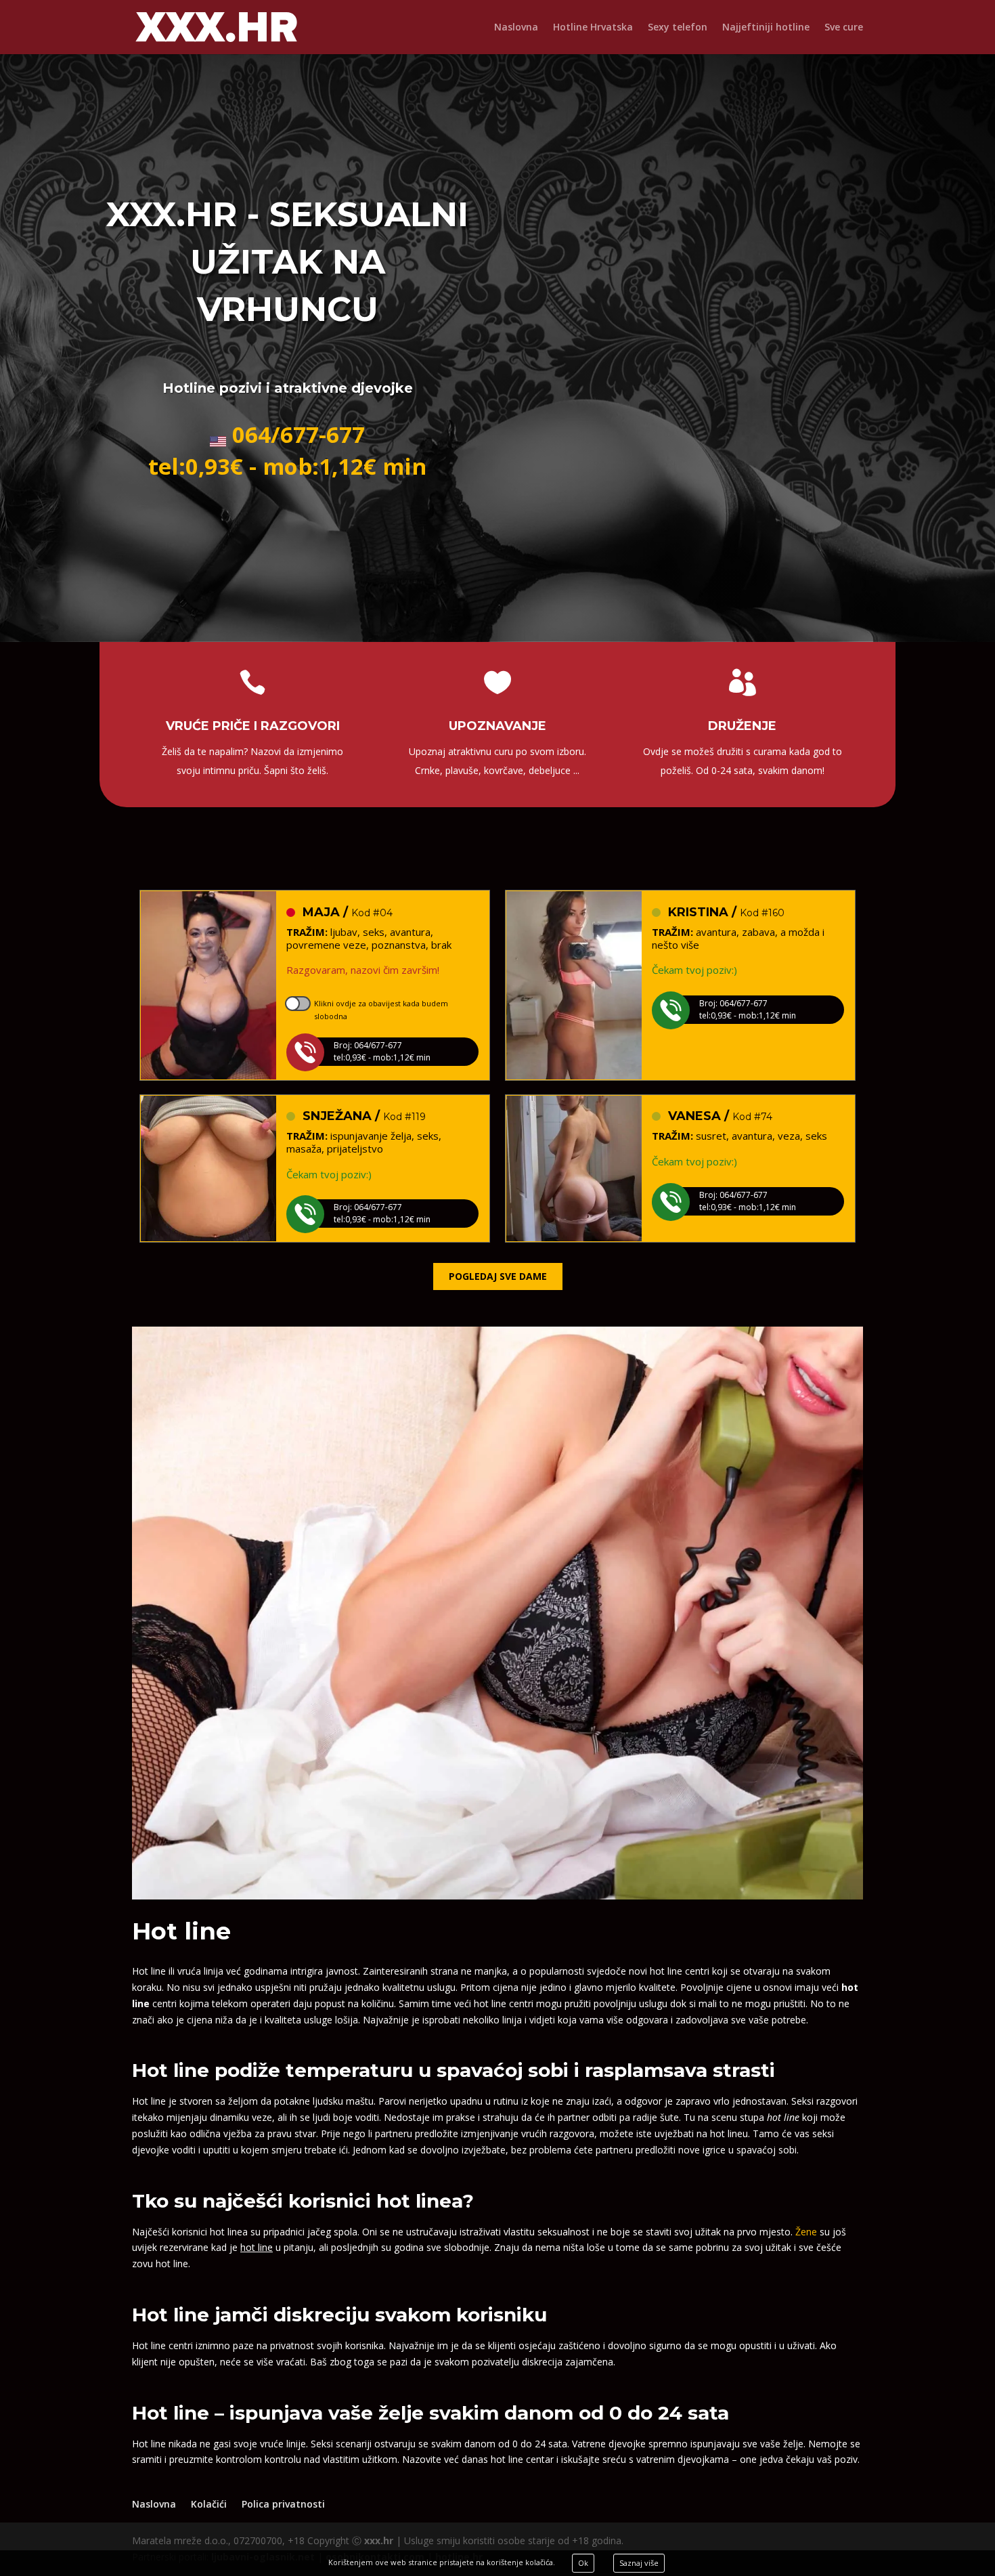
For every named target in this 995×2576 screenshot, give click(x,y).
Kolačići (209, 2504)
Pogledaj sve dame (498, 1276)
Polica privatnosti (283, 2504)
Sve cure (844, 28)
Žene (806, 2232)
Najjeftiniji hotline (766, 28)
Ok (583, 2563)
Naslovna (516, 28)
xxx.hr (379, 2540)
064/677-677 (298, 434)
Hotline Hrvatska (593, 28)
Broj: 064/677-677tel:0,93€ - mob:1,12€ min (382, 1051)
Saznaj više (639, 2563)
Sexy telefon (678, 28)
